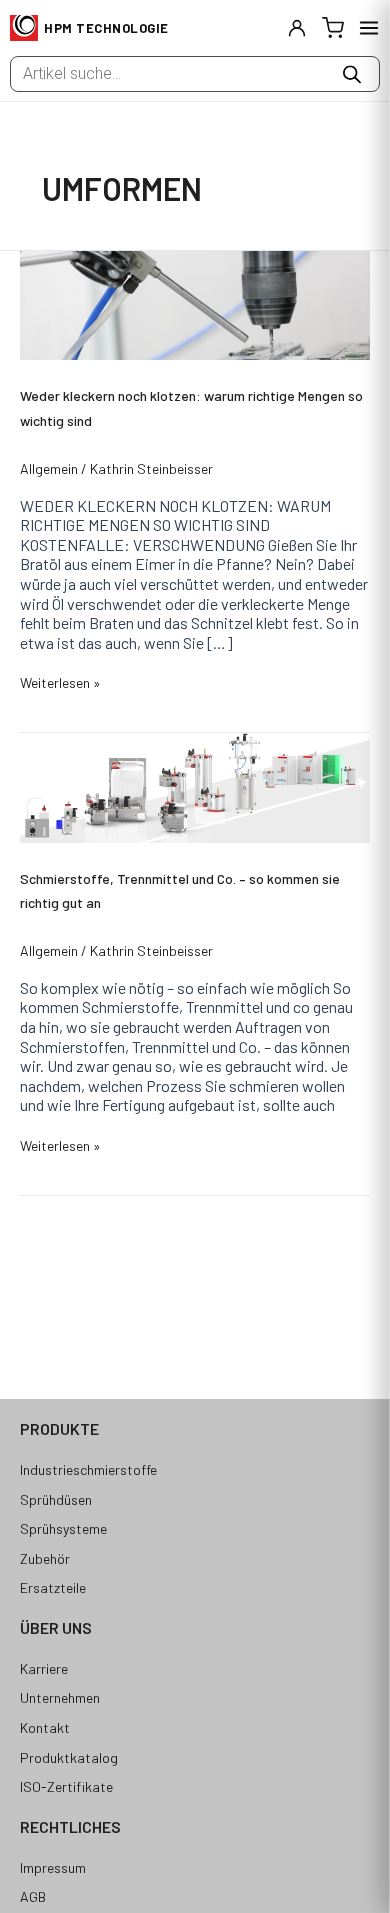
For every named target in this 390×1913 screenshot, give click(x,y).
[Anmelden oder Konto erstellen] (297, 28)
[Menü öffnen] (369, 28)
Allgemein (49, 468)
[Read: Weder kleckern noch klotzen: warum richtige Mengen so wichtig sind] (195, 303)
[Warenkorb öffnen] (333, 28)
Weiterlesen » (60, 682)
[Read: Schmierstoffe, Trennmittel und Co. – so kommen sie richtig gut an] (195, 785)
